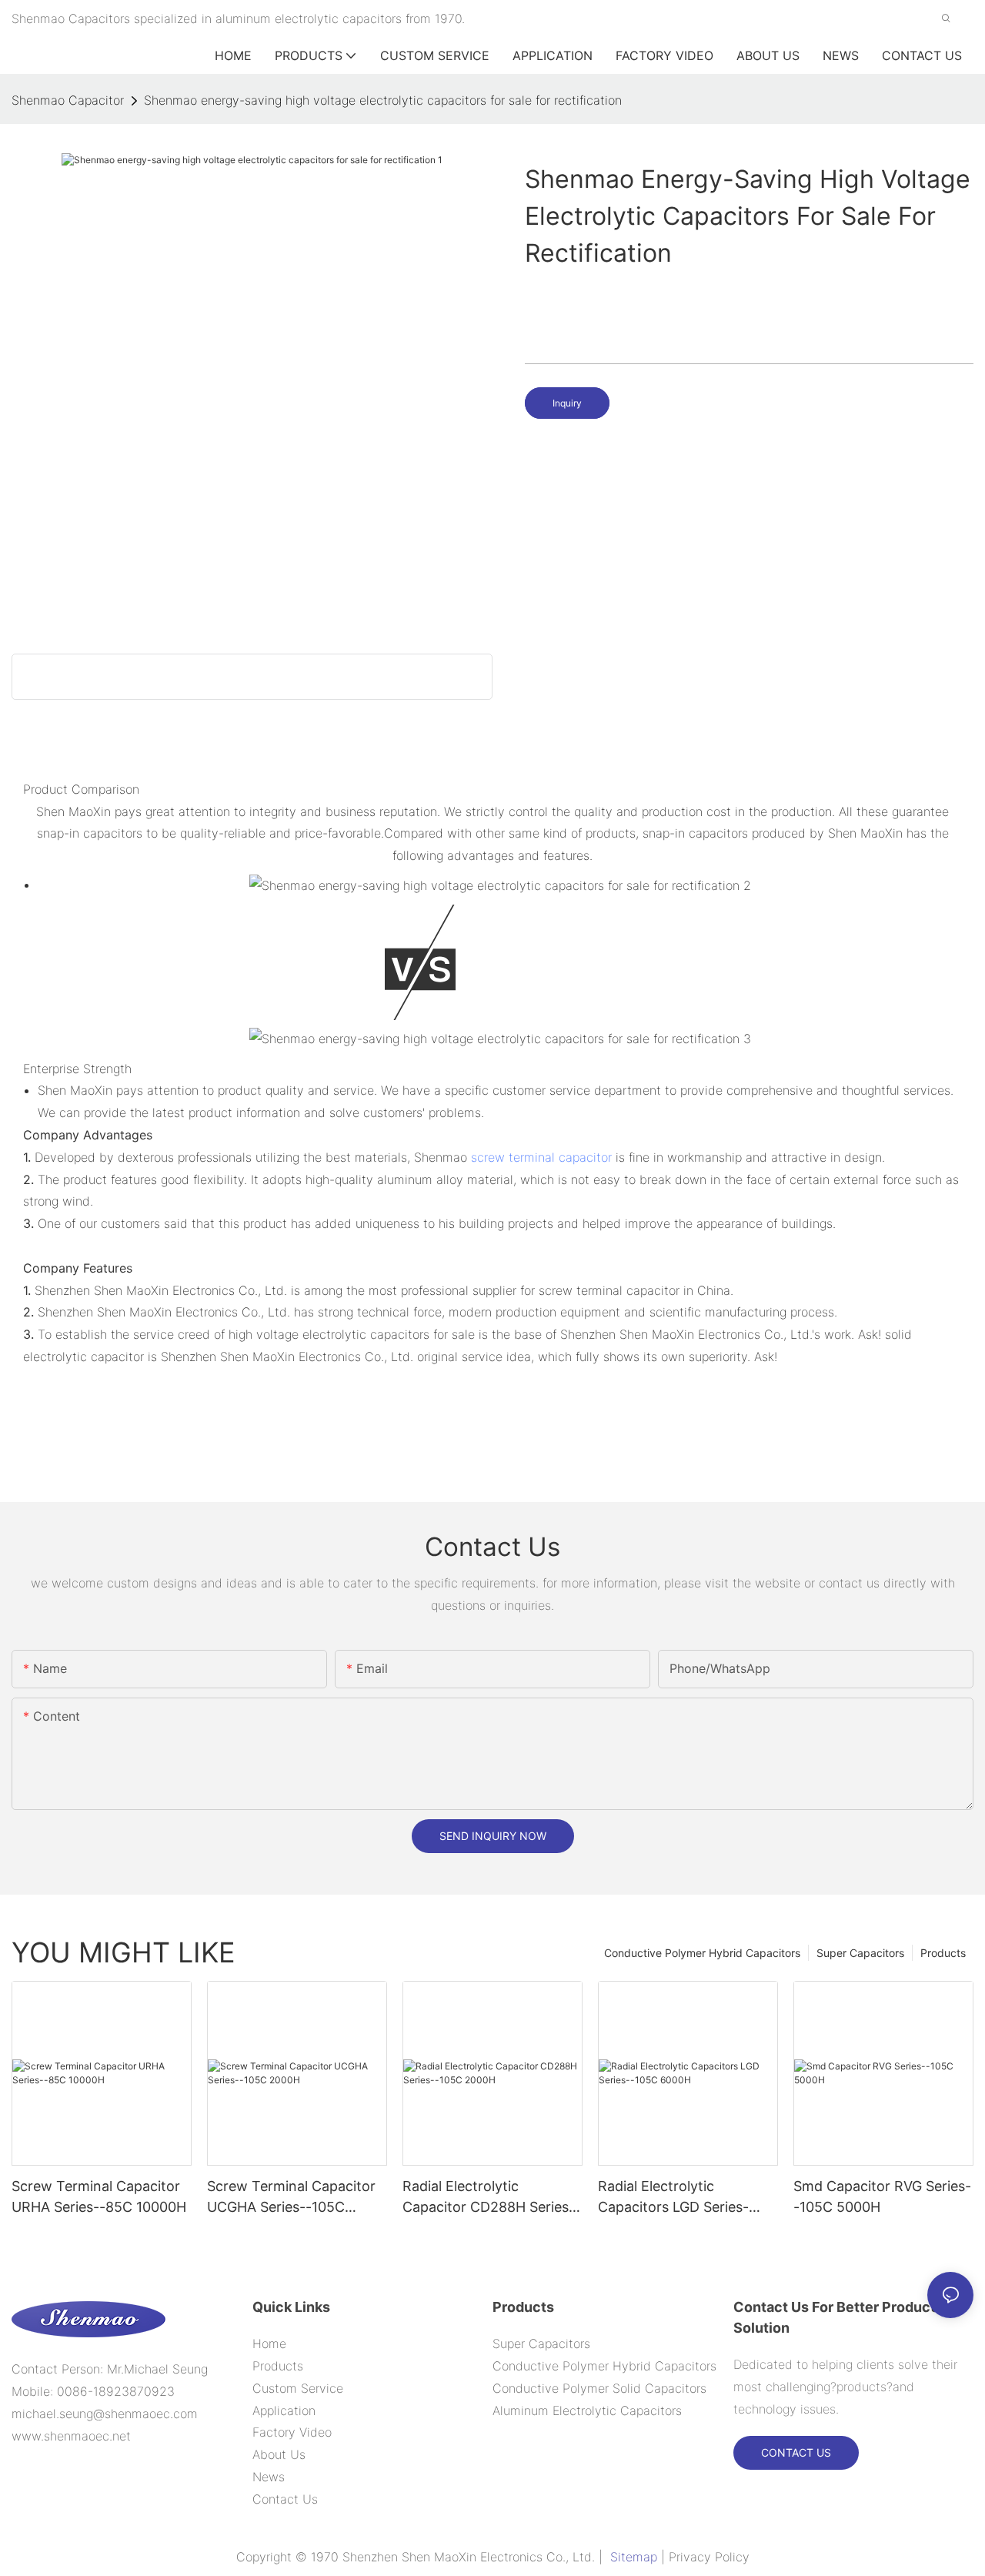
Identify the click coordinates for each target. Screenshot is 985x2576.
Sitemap (634, 2557)
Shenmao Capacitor (68, 100)
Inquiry (567, 403)
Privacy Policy (709, 2557)
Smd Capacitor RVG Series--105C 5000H (882, 2196)
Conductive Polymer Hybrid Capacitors (702, 1953)
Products (943, 1953)
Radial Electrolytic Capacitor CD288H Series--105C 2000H (489, 2198)
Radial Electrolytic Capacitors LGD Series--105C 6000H (673, 2198)
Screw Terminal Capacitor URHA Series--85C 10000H (99, 2196)
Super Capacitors (860, 1953)
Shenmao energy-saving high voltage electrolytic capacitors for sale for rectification (383, 100)
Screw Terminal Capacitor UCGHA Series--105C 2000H (291, 2198)
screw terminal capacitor (541, 1157)
